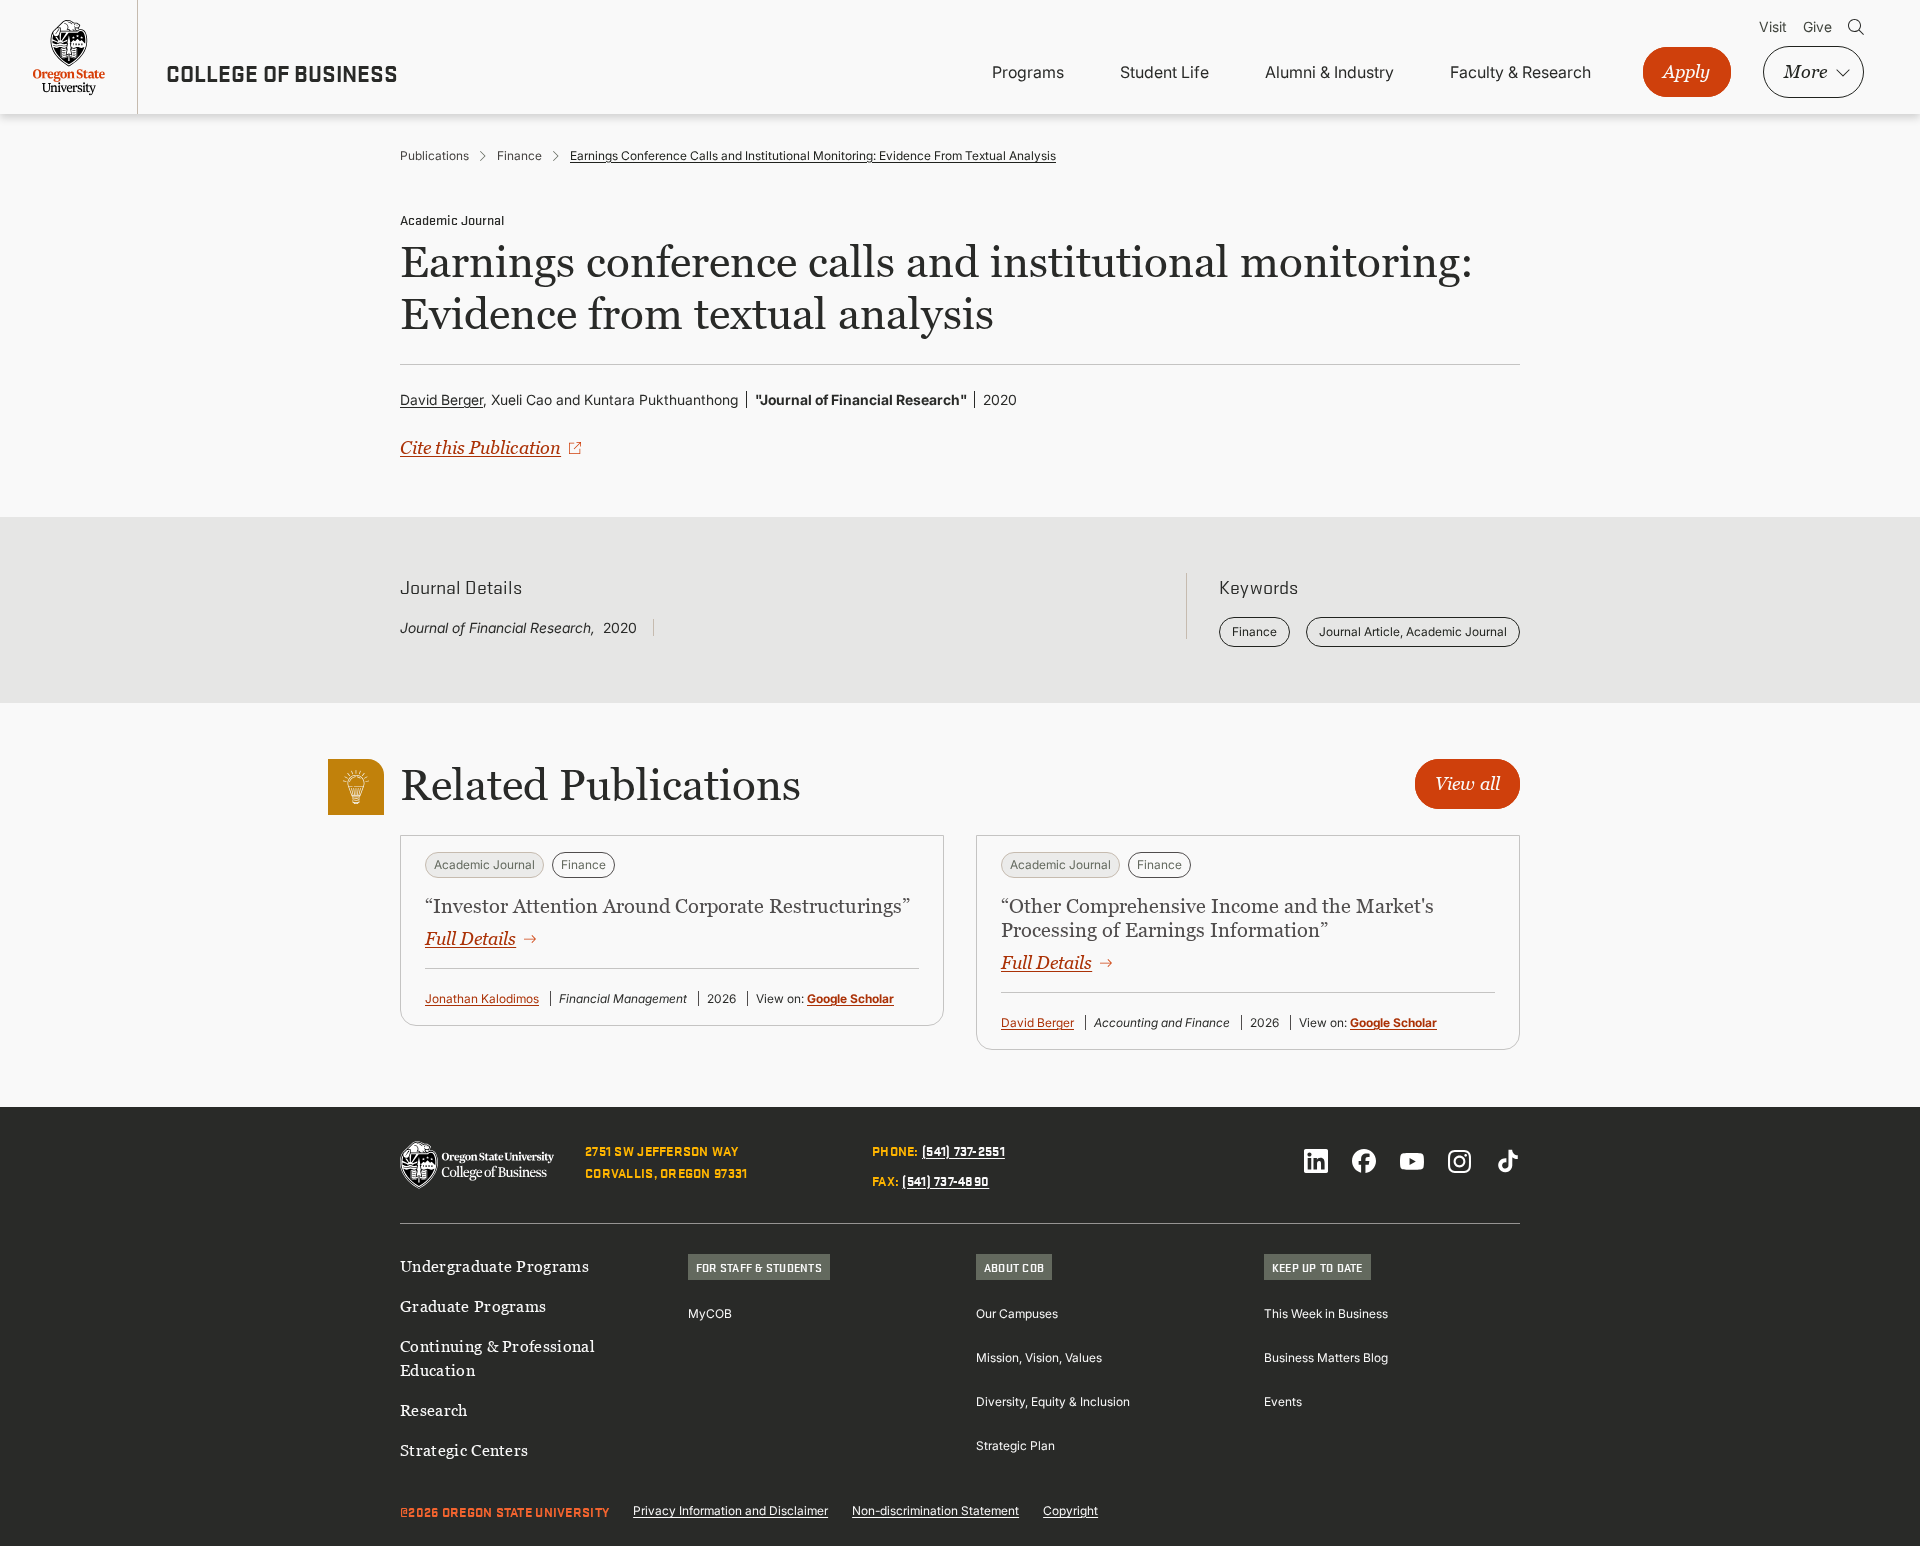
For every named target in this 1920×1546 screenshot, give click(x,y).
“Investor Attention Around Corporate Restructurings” (667, 906)
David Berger (441, 399)
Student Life (1164, 72)
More (1805, 71)
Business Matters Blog (1326, 1357)
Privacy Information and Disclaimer (730, 1510)
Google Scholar (850, 998)
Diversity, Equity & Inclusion (1053, 1401)
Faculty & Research (1520, 72)
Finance (519, 155)
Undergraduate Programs (494, 1266)
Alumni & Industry (1329, 72)
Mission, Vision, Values (1039, 1357)
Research (434, 1410)
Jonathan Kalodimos (482, 998)
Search (1856, 27)
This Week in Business (1326, 1313)
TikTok (1508, 1161)
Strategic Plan (1015, 1445)
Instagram (1460, 1161)
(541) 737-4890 (945, 1180)
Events (1283, 1401)
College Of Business (282, 73)
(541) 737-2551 (963, 1150)
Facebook (1364, 1161)
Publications (434, 155)
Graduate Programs (473, 1306)
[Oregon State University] (69, 57)
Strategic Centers (464, 1450)
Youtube (1412, 1161)
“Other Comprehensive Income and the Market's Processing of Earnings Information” (1217, 918)
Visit (1773, 26)
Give (1817, 26)
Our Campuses (1017, 1313)
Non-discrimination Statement (935, 1510)
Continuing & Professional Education (497, 1358)
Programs (1028, 72)
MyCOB (710, 1313)
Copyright (1070, 1510)
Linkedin (1316, 1161)
